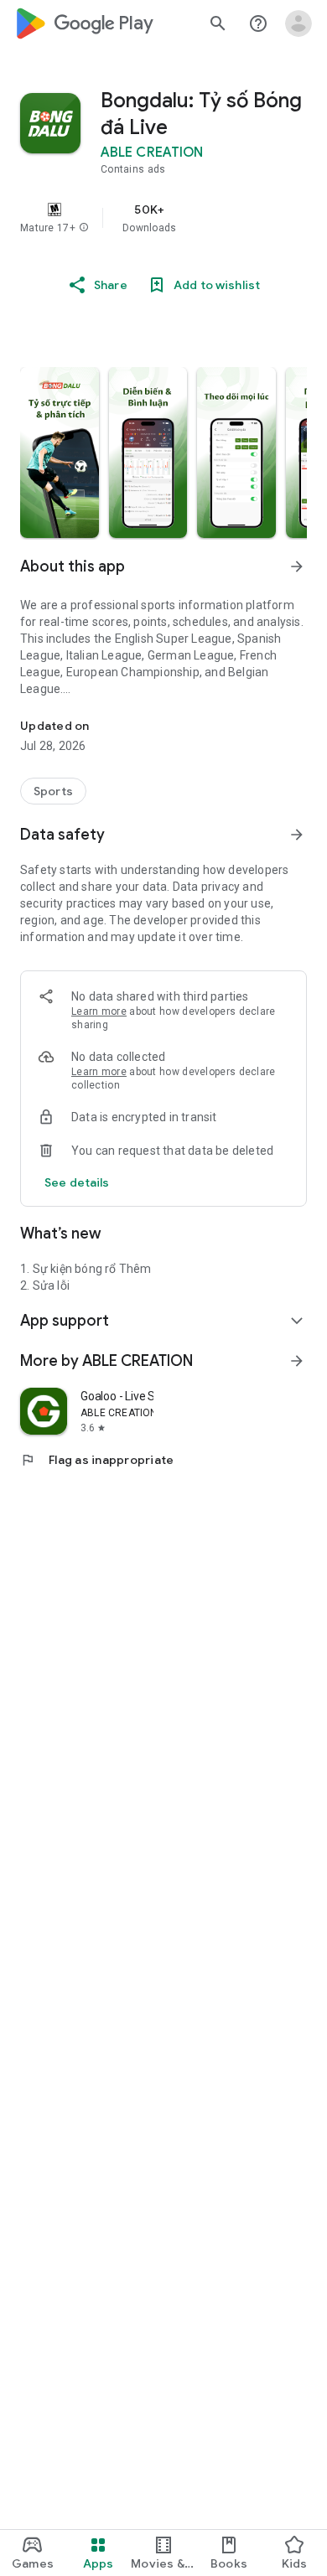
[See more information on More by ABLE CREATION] (297, 1361)
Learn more (99, 1011)
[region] (163, 218)
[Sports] (53, 791)
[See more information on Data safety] (297, 835)
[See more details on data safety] (77, 1182)
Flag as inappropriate (97, 1460)
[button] (84, 228)
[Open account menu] (298, 23)
